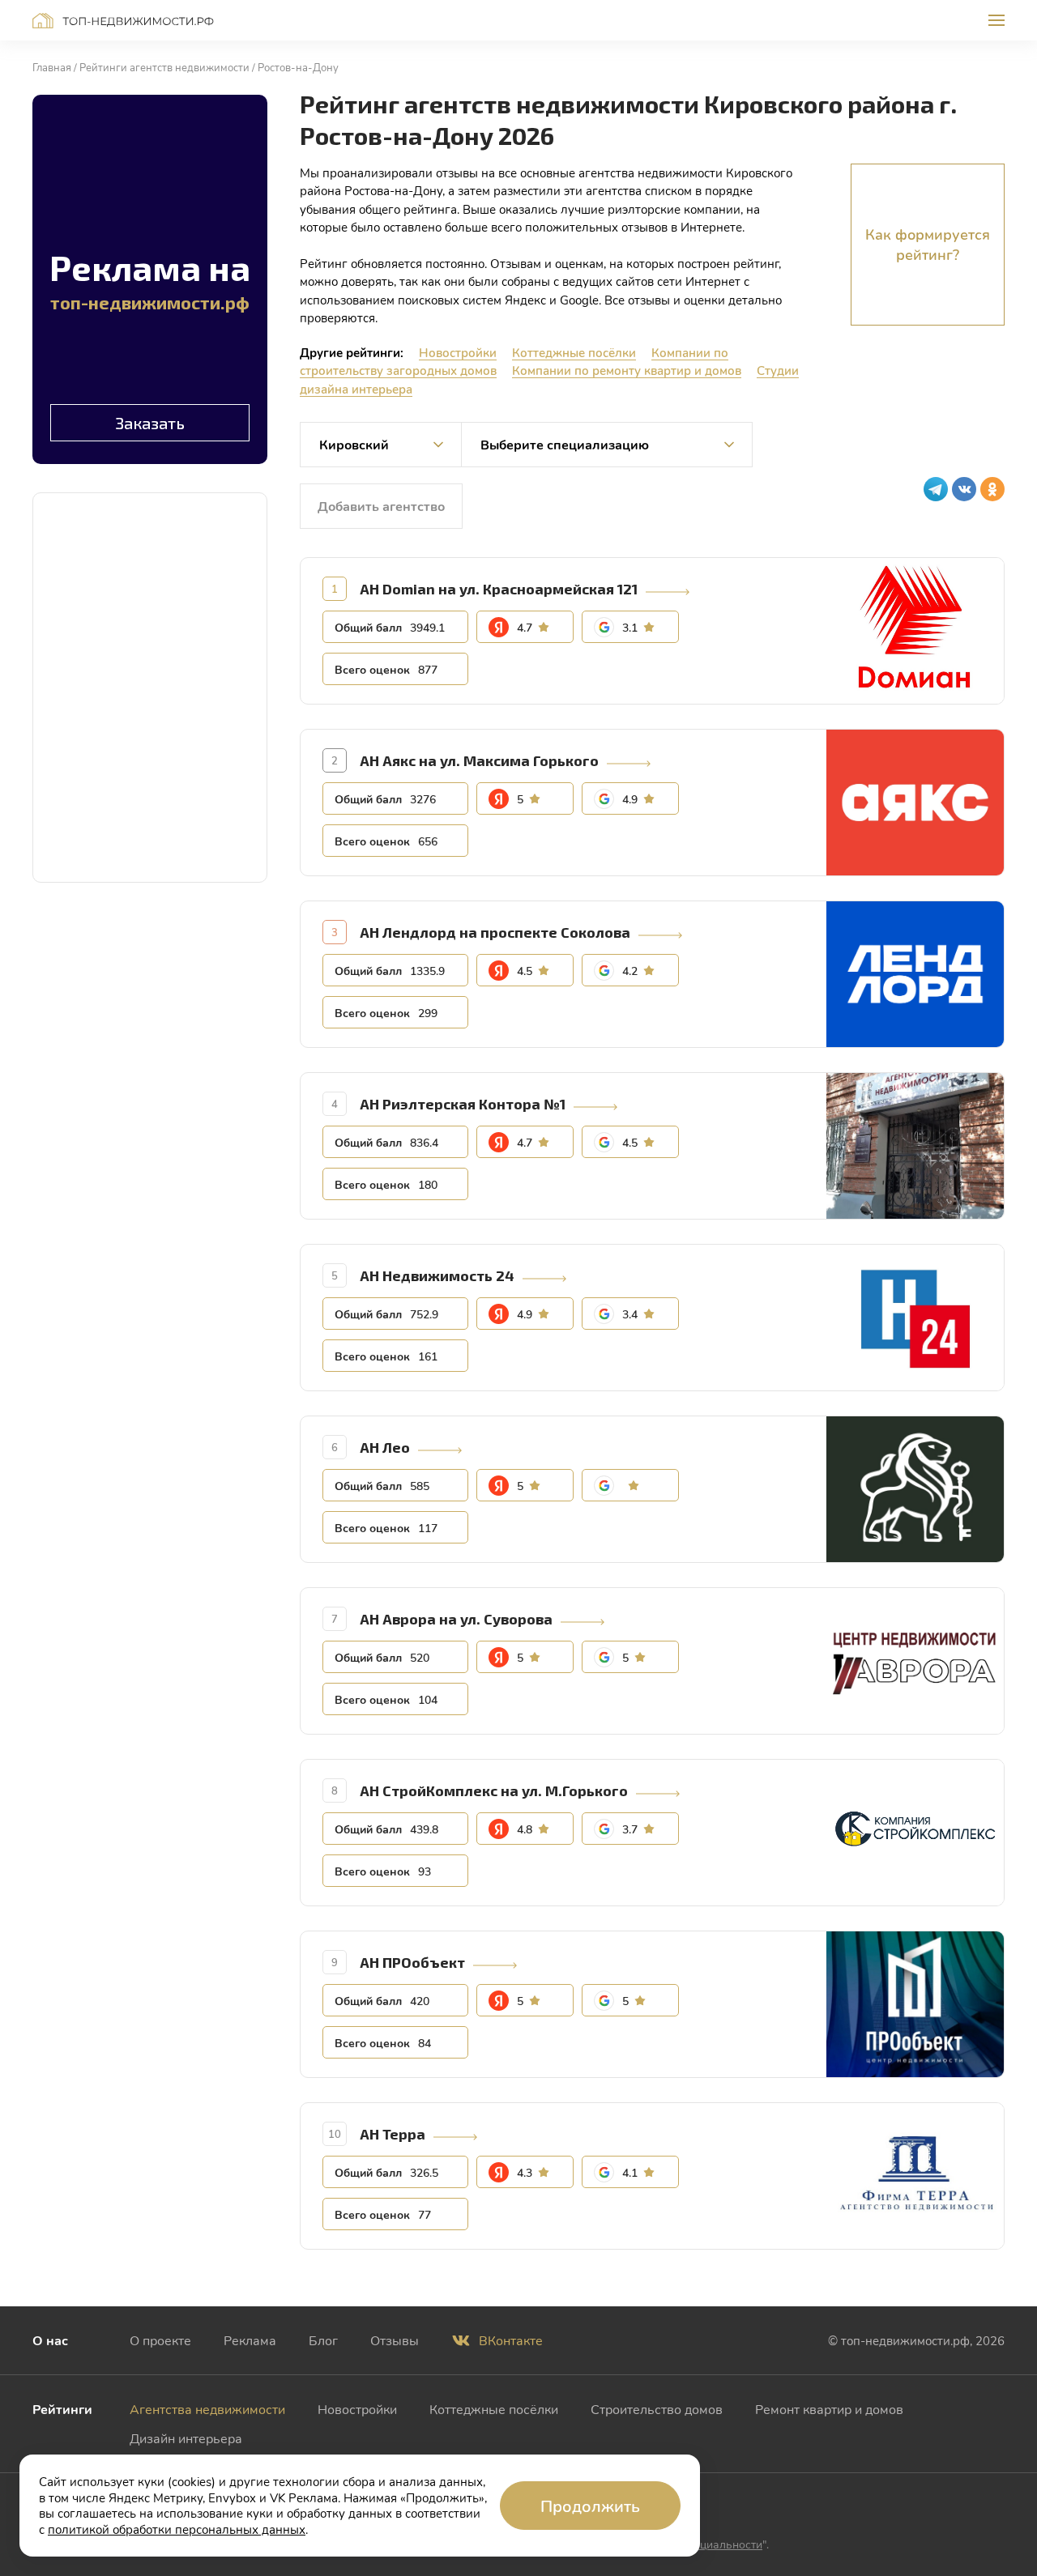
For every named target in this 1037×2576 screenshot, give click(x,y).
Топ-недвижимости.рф (123, 21)
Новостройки (458, 352)
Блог (323, 2340)
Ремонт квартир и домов (829, 2409)
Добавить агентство (381, 506)
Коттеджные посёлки (574, 352)
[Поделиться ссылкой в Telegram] (936, 489)
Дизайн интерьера (186, 2438)
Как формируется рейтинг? (928, 244)
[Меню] (996, 20)
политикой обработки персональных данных (177, 2529)
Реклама (250, 2340)
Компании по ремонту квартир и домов (627, 370)
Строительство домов (657, 2409)
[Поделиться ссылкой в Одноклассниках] (992, 489)
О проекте (160, 2340)
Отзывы (395, 2340)
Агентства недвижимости (207, 2409)
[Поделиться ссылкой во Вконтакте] (964, 489)
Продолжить (590, 2506)
